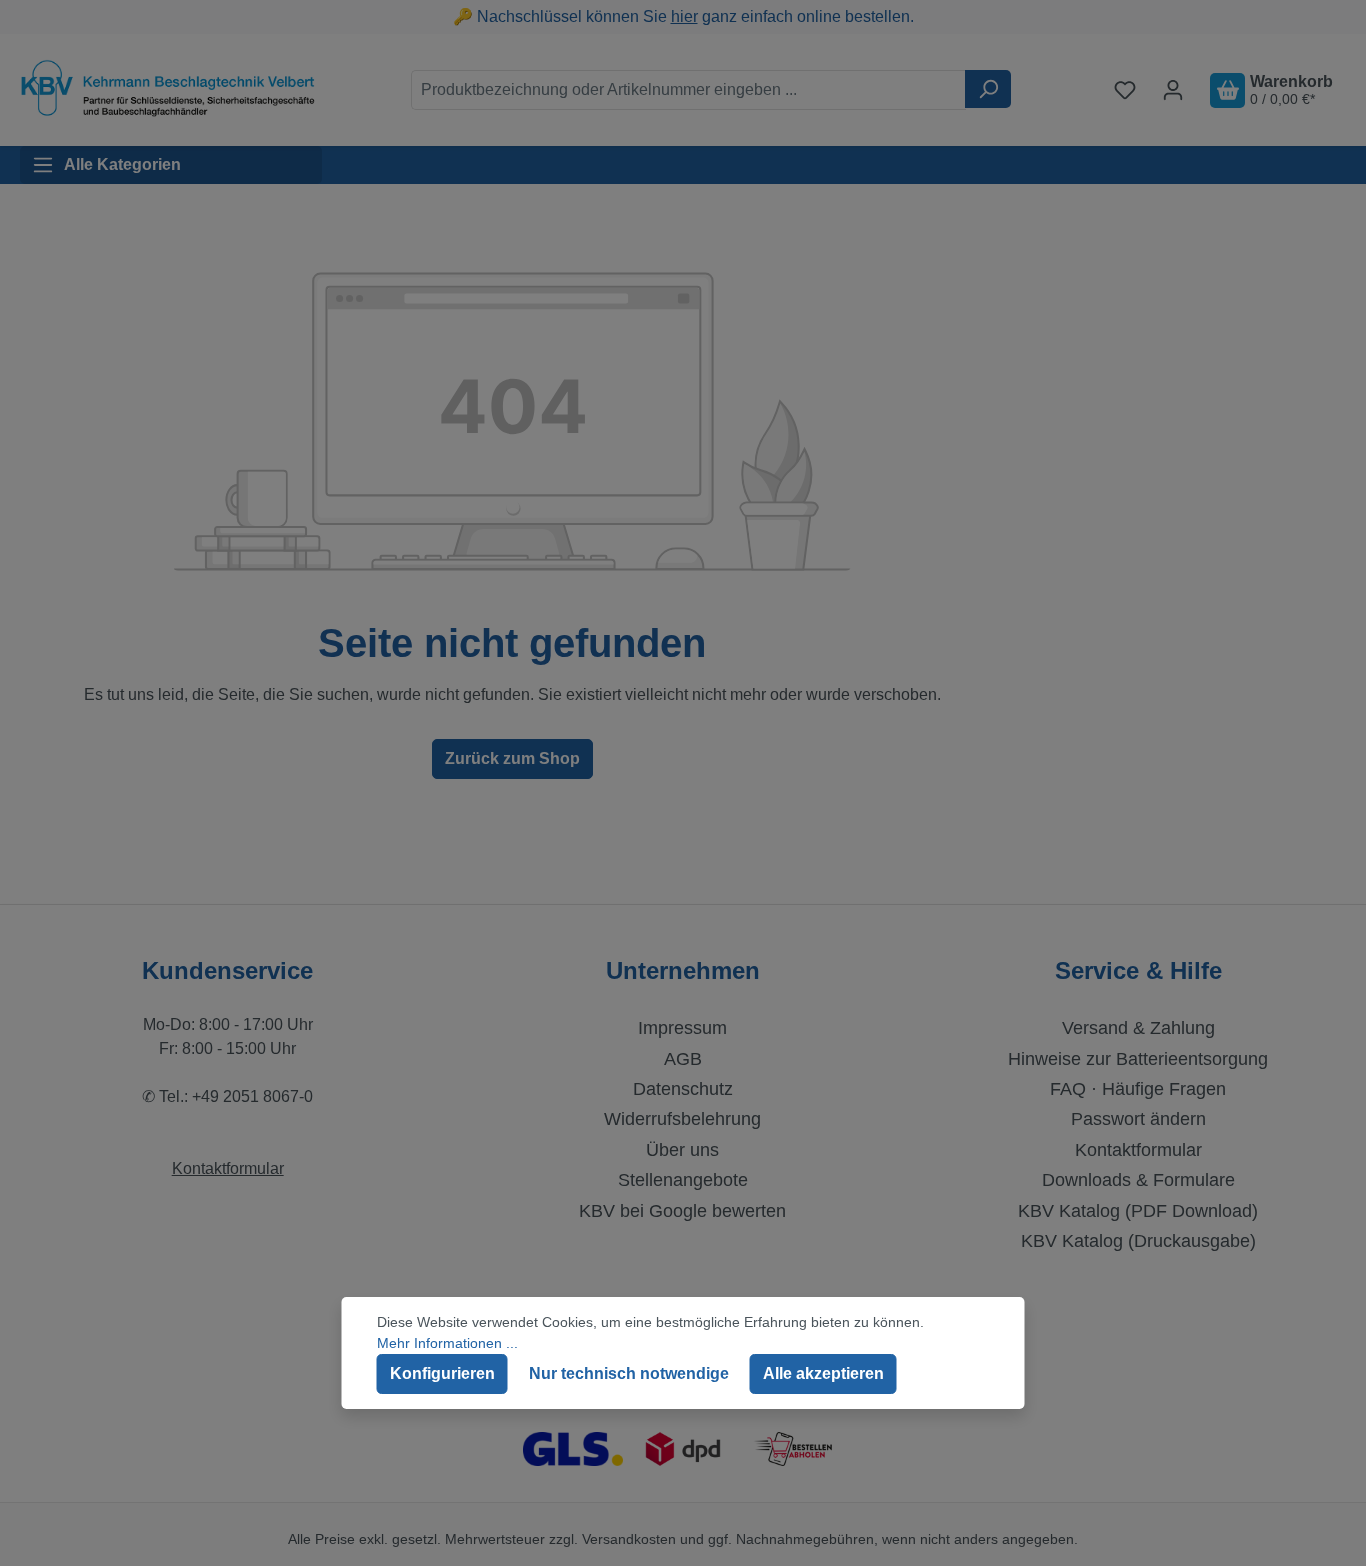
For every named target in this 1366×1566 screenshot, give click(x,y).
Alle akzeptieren (823, 1373)
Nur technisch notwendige (629, 1373)
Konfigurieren (442, 1373)
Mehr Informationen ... (447, 1343)
